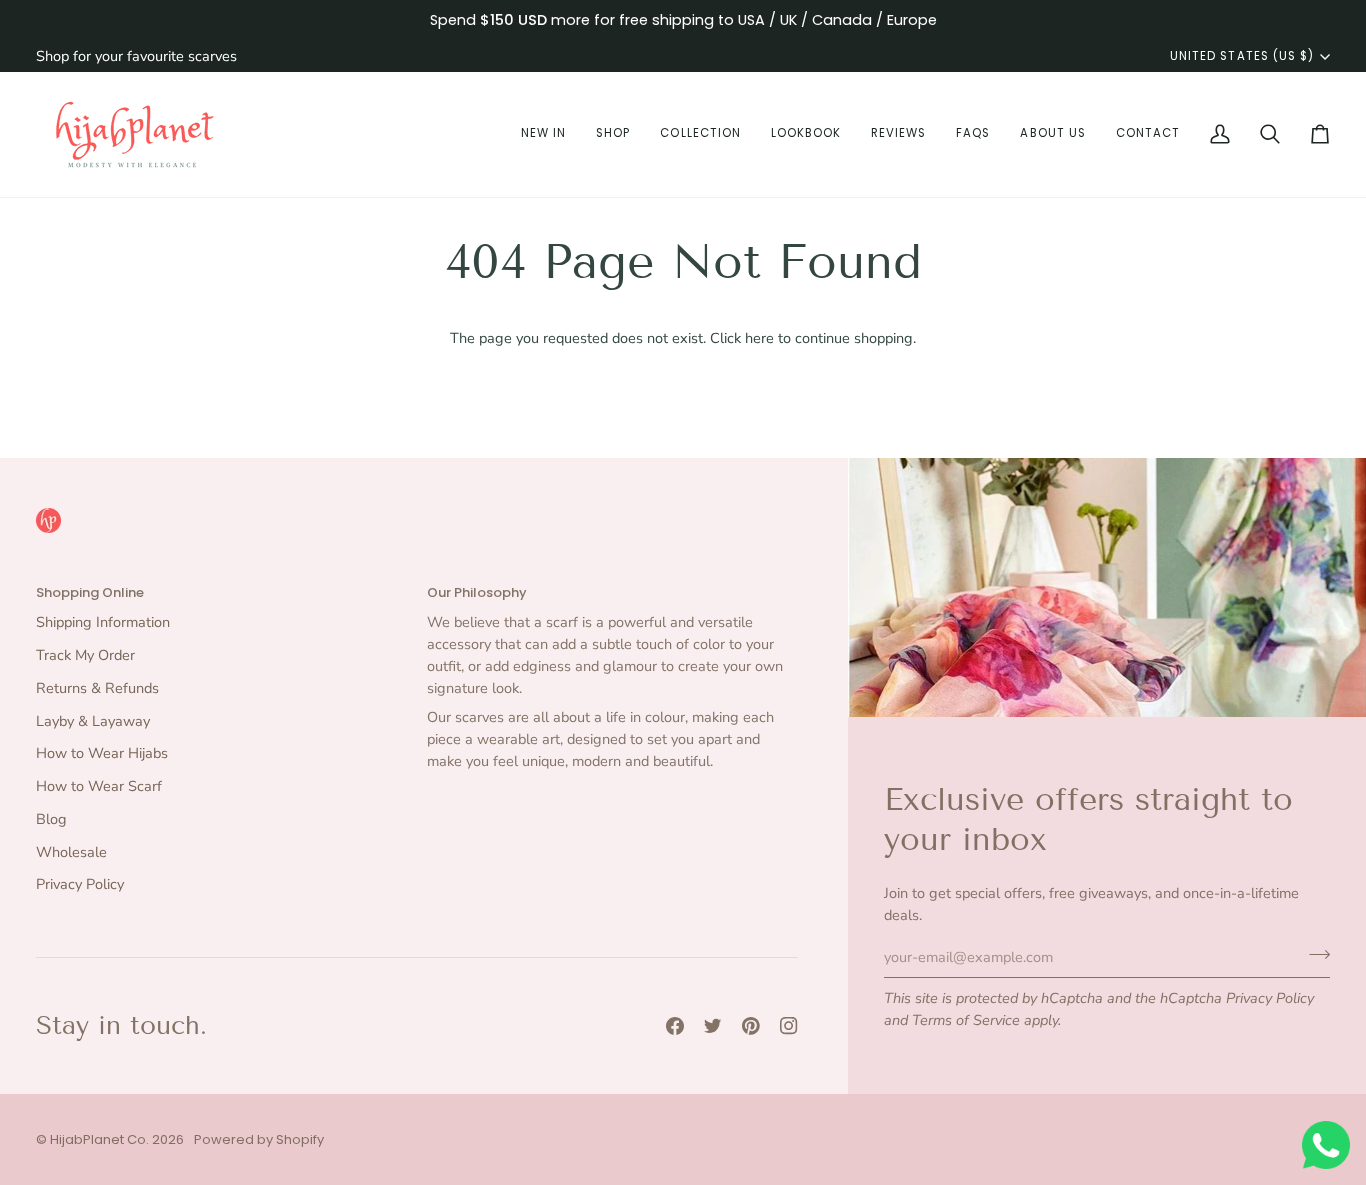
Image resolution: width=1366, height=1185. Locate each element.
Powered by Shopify (259, 1139)
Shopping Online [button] (90, 592)
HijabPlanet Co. (99, 1139)
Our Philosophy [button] (477, 592)
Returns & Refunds (97, 688)
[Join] (1313, 954)
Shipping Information (103, 622)
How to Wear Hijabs (102, 753)
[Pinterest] (751, 1026)
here (759, 338)
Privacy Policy (1270, 998)
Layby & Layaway (93, 721)
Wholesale (71, 852)
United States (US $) (1242, 56)
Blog (51, 819)
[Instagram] (789, 1026)
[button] (543, 134)
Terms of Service (966, 1020)
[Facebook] (675, 1026)
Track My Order (85, 655)
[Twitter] (713, 1026)
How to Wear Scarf (99, 786)
